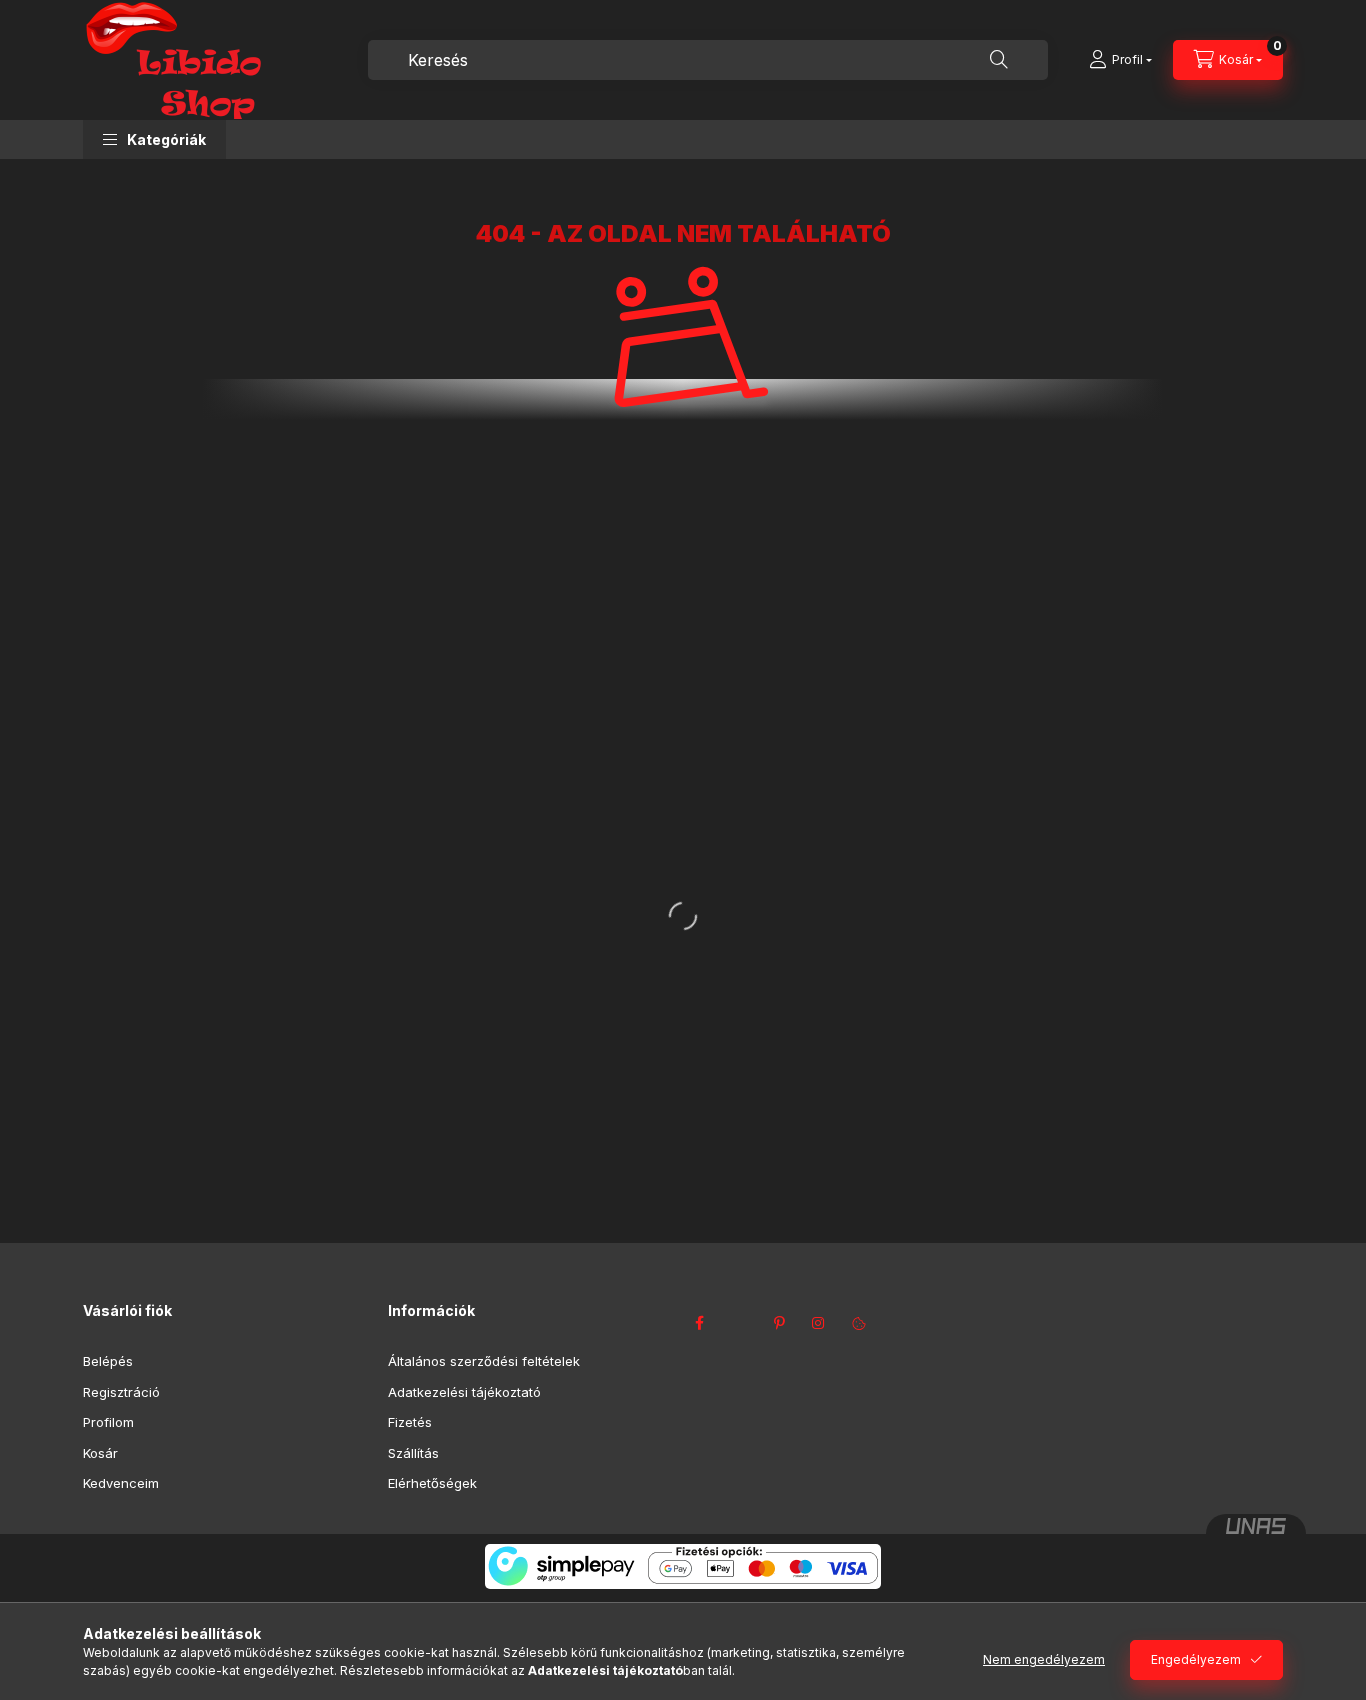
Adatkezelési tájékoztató (464, 1392)
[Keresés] (999, 60)
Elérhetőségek (432, 1483)
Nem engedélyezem (1044, 1659)
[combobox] (708, 60)
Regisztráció (121, 1392)
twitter (739, 1323)
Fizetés (410, 1422)
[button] (154, 139)
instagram (819, 1323)
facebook (699, 1323)
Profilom (108, 1422)
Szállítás (413, 1453)
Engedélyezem (1196, 1659)
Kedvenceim (121, 1483)
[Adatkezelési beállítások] (859, 1323)
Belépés (108, 1361)
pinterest (779, 1323)
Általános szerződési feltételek (484, 1361)
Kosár (100, 1453)
